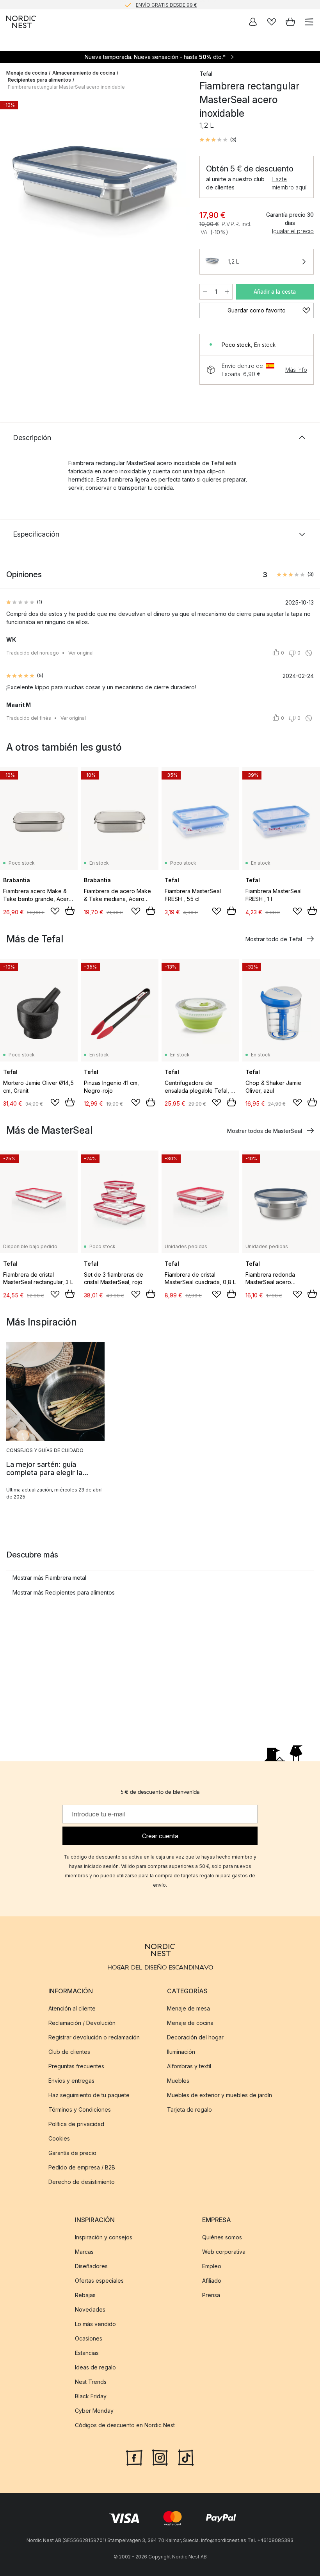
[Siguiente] (176, 193)
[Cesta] (290, 22)
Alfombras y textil (189, 2066)
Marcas (84, 2252)
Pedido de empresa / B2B (82, 2167)
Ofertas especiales (99, 2281)
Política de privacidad (76, 2124)
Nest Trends (91, 2382)
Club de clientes (69, 2052)
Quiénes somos (222, 2237)
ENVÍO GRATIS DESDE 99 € (166, 4)
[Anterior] (14, 193)
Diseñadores (91, 2266)
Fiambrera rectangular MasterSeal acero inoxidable (66, 87)
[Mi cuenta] (253, 22)
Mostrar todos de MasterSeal (265, 1131)
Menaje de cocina (27, 73)
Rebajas (85, 2295)
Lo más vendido (95, 2324)
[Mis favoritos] (272, 22)
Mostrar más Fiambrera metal (49, 1578)
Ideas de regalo (95, 2367)
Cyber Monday (94, 2411)
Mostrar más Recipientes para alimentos (64, 1592)
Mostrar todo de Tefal (274, 939)
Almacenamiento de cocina (84, 73)
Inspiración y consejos (104, 2237)
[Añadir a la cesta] (70, 911)
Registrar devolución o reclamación (94, 2037)
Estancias (87, 2353)
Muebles (178, 2081)
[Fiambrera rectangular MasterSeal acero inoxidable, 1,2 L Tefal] (95, 192)
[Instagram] (160, 2457)
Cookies (59, 2138)
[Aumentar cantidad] (227, 292)
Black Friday (91, 2396)
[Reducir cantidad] (205, 292)
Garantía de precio (72, 2153)
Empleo (212, 2266)
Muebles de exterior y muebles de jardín (220, 2095)
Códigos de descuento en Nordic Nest (125, 2425)
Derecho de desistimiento (82, 2182)
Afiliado (212, 2281)
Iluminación (181, 2052)
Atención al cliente (72, 2008)
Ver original (81, 653)
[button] (218, 140)
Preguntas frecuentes (76, 2066)
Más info (296, 370)
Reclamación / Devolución (82, 2023)
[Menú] (309, 22)
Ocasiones (89, 2338)
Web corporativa (224, 2252)
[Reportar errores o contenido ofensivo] (309, 653)
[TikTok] (186, 2457)
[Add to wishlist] (55, 911)
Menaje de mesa (188, 2008)
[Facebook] (134, 2457)
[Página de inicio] (21, 22)
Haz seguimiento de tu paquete (89, 2095)
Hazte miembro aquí (289, 183)
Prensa (211, 2295)
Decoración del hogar (195, 2037)
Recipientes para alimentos (39, 80)
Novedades (90, 2309)
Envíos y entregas (71, 2081)
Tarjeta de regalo (189, 2110)
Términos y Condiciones (80, 2110)
